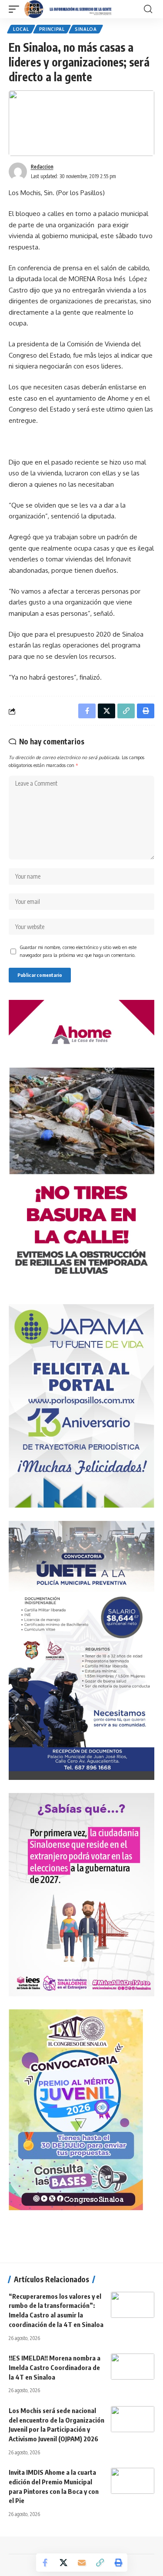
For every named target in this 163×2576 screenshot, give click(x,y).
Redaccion (42, 167)
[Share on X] (63, 2563)
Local (21, 29)
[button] (16, 9)
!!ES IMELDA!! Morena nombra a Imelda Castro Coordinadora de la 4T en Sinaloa (55, 2367)
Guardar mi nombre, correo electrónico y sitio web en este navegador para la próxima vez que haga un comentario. (78, 951)
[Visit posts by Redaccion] (18, 172)
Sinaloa (86, 29)
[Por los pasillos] (68, 9)
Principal (52, 29)
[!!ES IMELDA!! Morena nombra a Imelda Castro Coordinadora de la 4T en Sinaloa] (133, 2367)
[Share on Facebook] (45, 2563)
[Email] (82, 2563)
